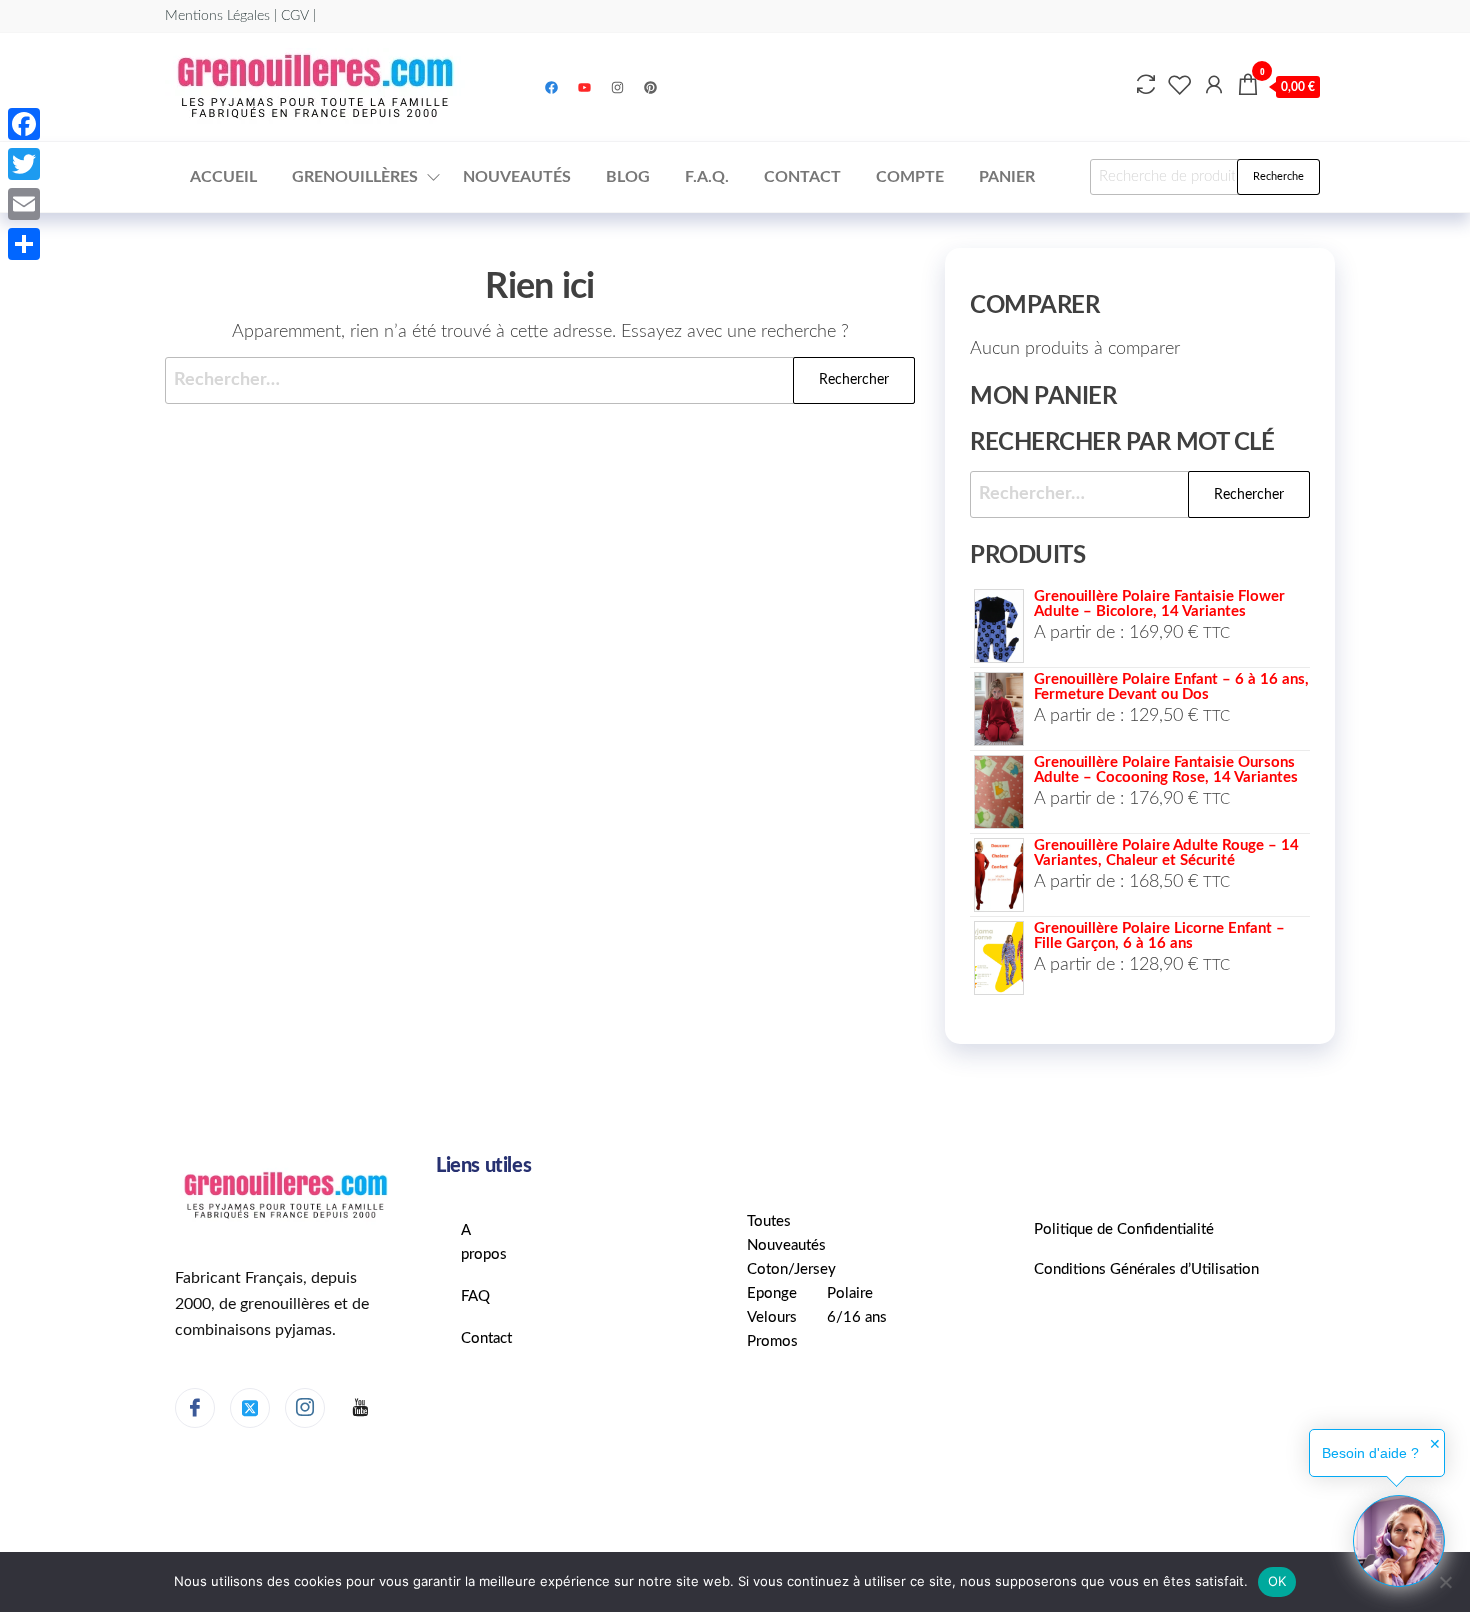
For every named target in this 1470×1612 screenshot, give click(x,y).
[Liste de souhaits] (1180, 86)
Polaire (850, 1293)
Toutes (769, 1221)
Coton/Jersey (791, 1269)
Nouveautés (517, 177)
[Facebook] (551, 87)
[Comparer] (1146, 86)
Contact (802, 177)
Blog (628, 177)
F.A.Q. (707, 177)
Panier (1007, 177)
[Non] (1445, 1582)
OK (1277, 1581)
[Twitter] (250, 1408)
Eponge (772, 1293)
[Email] (24, 204)
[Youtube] (584, 87)
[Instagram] (617, 87)
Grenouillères (355, 177)
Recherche (1278, 176)
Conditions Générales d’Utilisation (1146, 1269)
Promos (772, 1341)
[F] (360, 1409)
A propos (484, 1242)
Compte (910, 177)
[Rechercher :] (540, 380)
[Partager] (24, 244)
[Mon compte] (1214, 86)
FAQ (475, 1296)
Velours (772, 1317)
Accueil (223, 177)
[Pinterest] (650, 87)
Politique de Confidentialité (1124, 1229)
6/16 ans (857, 1317)
